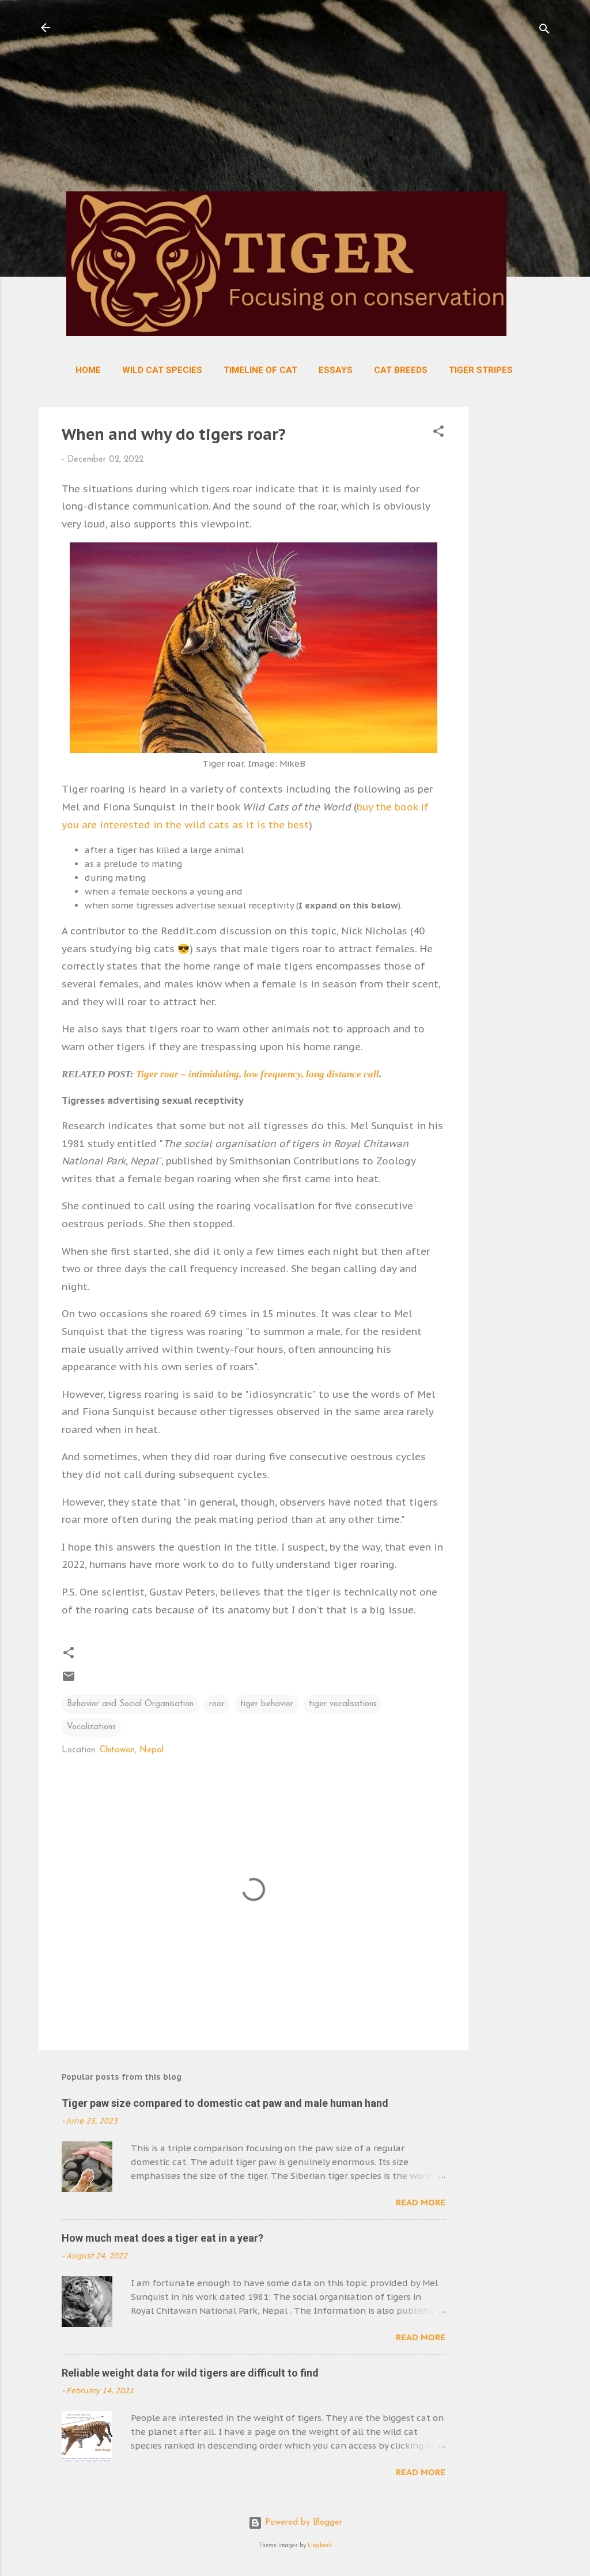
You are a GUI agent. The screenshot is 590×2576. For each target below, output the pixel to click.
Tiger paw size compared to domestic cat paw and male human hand (225, 2103)
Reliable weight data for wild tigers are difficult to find (190, 2373)
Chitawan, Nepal (132, 1750)
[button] (438, 434)
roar (217, 1704)
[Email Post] (69, 1681)
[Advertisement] (291, 101)
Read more (421, 2202)
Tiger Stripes (481, 370)
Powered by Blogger (302, 2523)
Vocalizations (91, 1727)
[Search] (544, 31)
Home (88, 370)
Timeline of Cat (260, 370)
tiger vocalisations (343, 1704)
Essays (336, 370)
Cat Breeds (401, 370)
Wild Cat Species (162, 370)
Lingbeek (320, 2546)
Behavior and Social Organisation (130, 1704)
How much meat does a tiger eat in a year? (162, 2238)
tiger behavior (267, 1704)
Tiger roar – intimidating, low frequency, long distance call (258, 1074)
